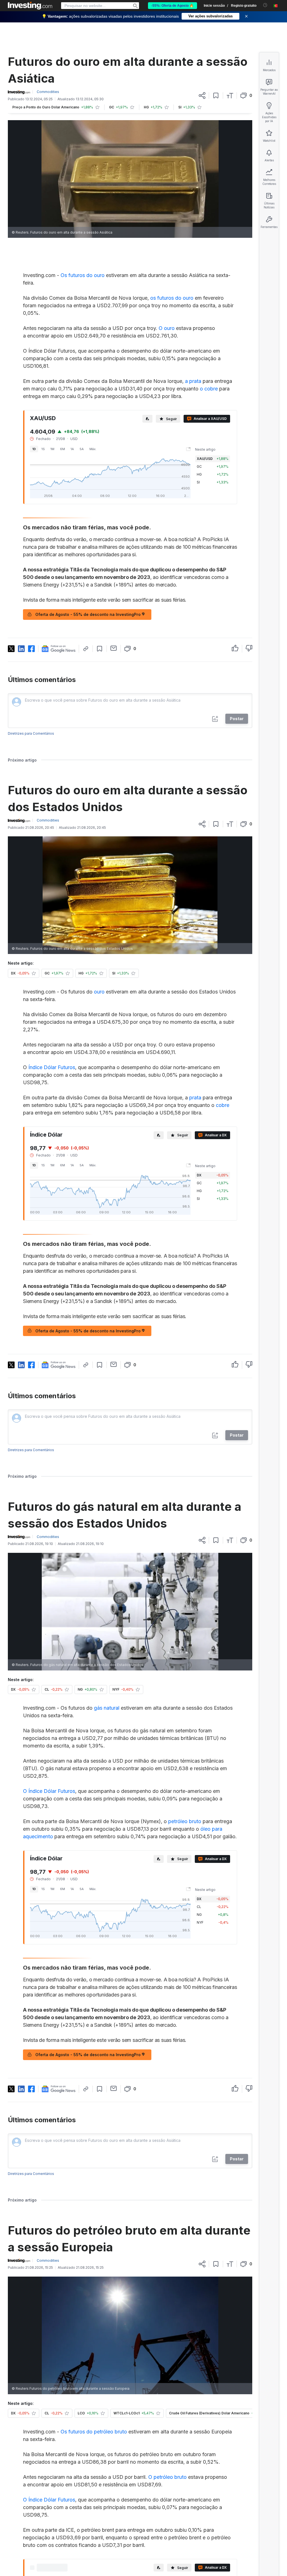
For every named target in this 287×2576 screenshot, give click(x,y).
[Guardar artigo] (216, 96)
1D (34, 449)
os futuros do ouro (172, 298)
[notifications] (265, 5)
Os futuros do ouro (83, 275)
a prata (193, 381)
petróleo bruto (185, 1821)
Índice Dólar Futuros (52, 1067)
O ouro (167, 328)
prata (195, 1098)
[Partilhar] (202, 96)
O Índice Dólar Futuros (49, 1791)
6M (63, 449)
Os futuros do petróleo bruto (94, 2432)
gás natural (107, 1708)
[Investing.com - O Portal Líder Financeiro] (30, 6)
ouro (99, 992)
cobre (223, 1105)
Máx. (93, 449)
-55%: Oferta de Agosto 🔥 (173, 6)
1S (43, 449)
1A (72, 449)
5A (82, 449)
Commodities (48, 92)
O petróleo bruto (167, 2477)
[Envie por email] (114, 648)
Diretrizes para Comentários (31, 733)
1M (52, 449)
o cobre (209, 389)
